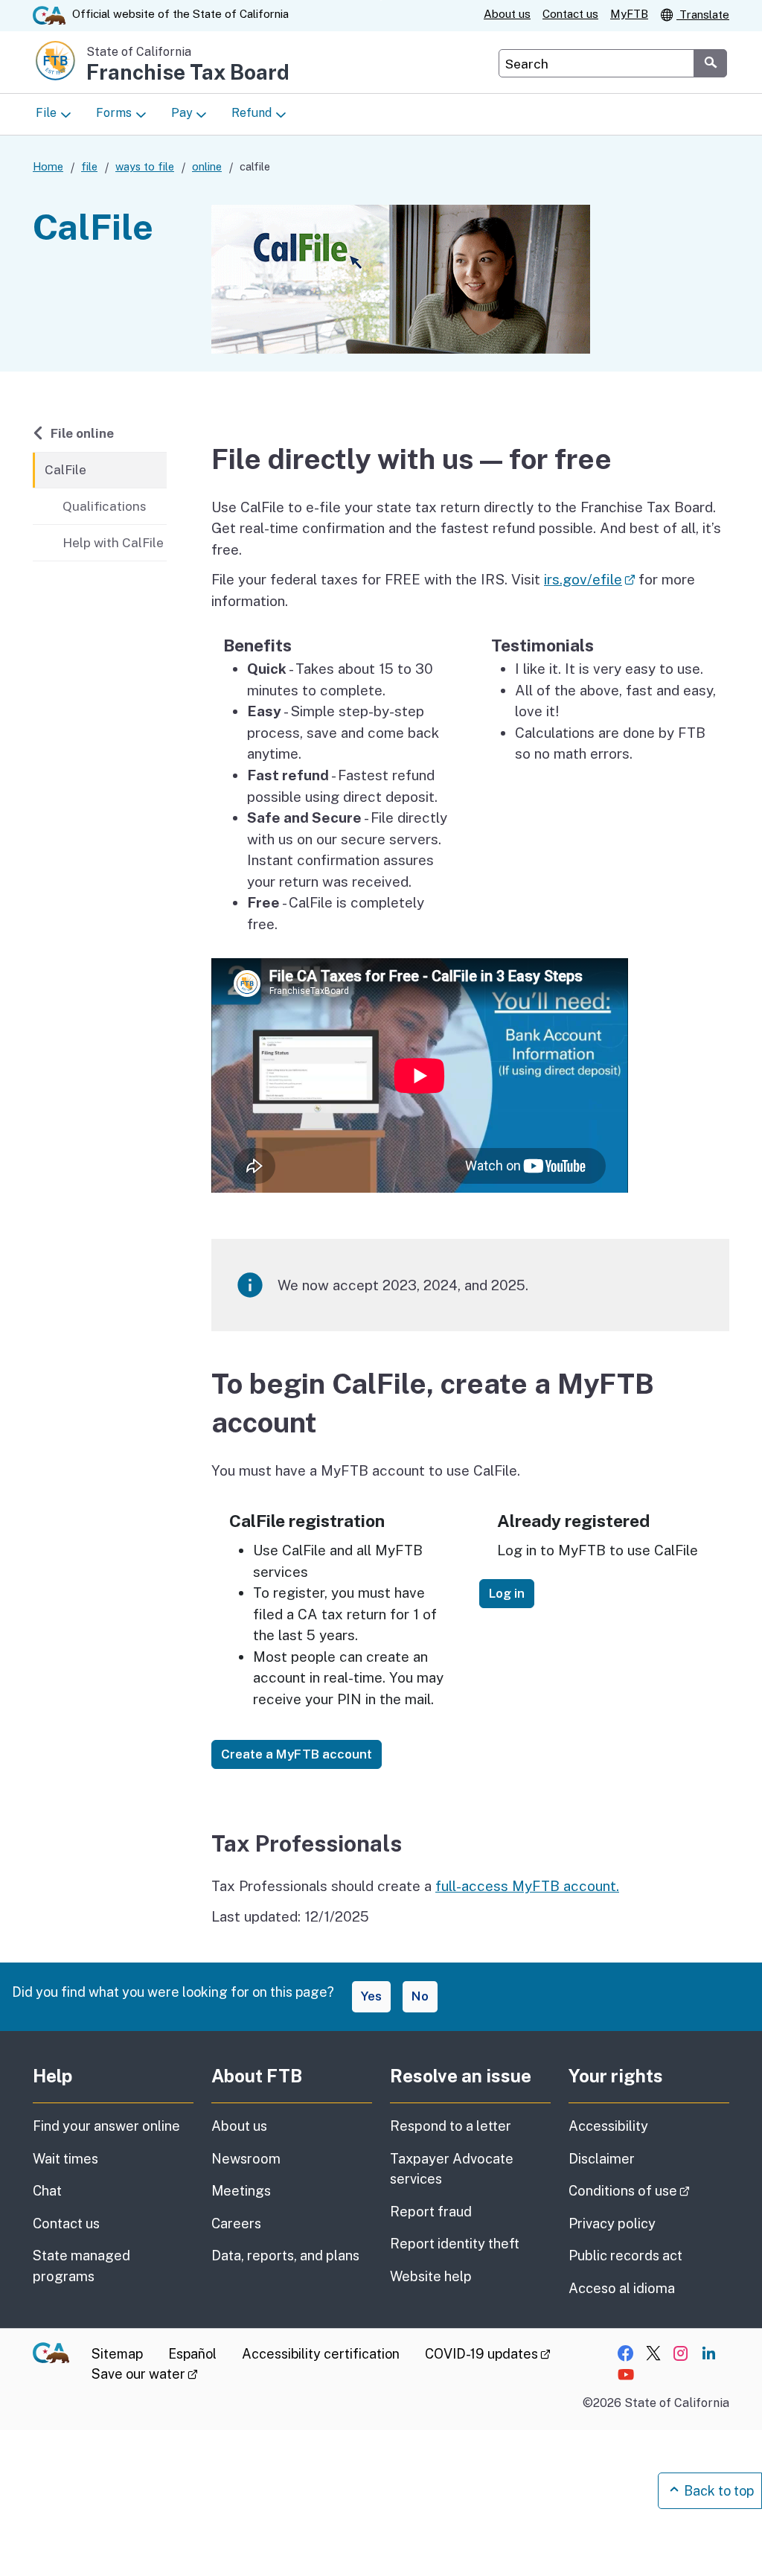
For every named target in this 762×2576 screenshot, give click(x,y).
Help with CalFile (113, 543)
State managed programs (81, 2266)
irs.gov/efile (589, 579)
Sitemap (117, 2354)
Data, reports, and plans (285, 2255)
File (46, 113)
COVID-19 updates (488, 2354)
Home (48, 166)
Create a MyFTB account (297, 1754)
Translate (703, 15)
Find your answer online (106, 2126)
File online (82, 433)
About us (507, 14)
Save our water (145, 2374)
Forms (114, 113)
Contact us (570, 14)
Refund (252, 113)
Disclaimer (602, 2159)
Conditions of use (649, 2190)
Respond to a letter (451, 2126)
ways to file (145, 166)
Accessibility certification (321, 2354)
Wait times (65, 2159)
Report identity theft (455, 2244)
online (207, 166)
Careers (236, 2223)
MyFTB (629, 14)
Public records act (625, 2255)
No (420, 1996)
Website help (431, 2276)
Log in (507, 1593)
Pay (182, 113)
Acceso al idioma (622, 2288)
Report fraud (431, 2212)
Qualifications (105, 506)
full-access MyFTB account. (527, 1886)
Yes (371, 1996)
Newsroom (246, 2159)
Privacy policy (612, 2223)
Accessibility (608, 2126)
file (89, 166)
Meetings (241, 2191)
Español (192, 2354)
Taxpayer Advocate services (452, 2169)
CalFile (65, 470)
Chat (47, 2191)
